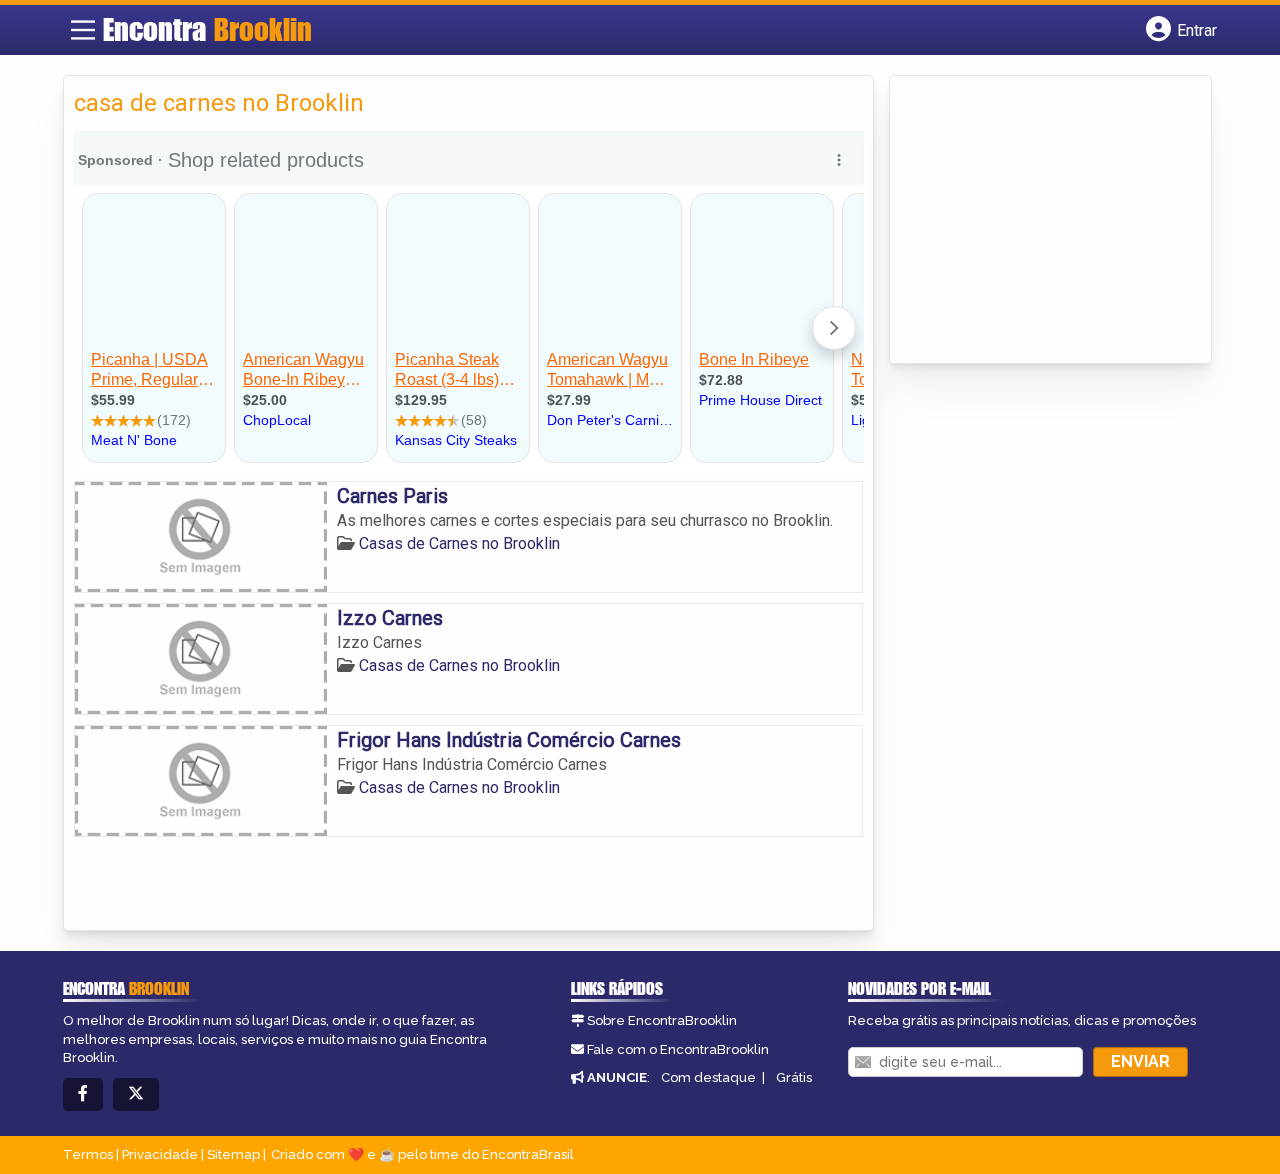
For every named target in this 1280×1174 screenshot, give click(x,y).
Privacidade (160, 1154)
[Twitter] (136, 1094)
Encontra (207, 29)
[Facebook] (83, 1094)
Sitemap (233, 1154)
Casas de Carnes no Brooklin (459, 543)
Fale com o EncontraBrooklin (678, 1049)
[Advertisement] (1050, 221)
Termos (88, 1154)
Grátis (794, 1077)
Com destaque (708, 1077)
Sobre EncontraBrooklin (662, 1020)
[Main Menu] (83, 30)
